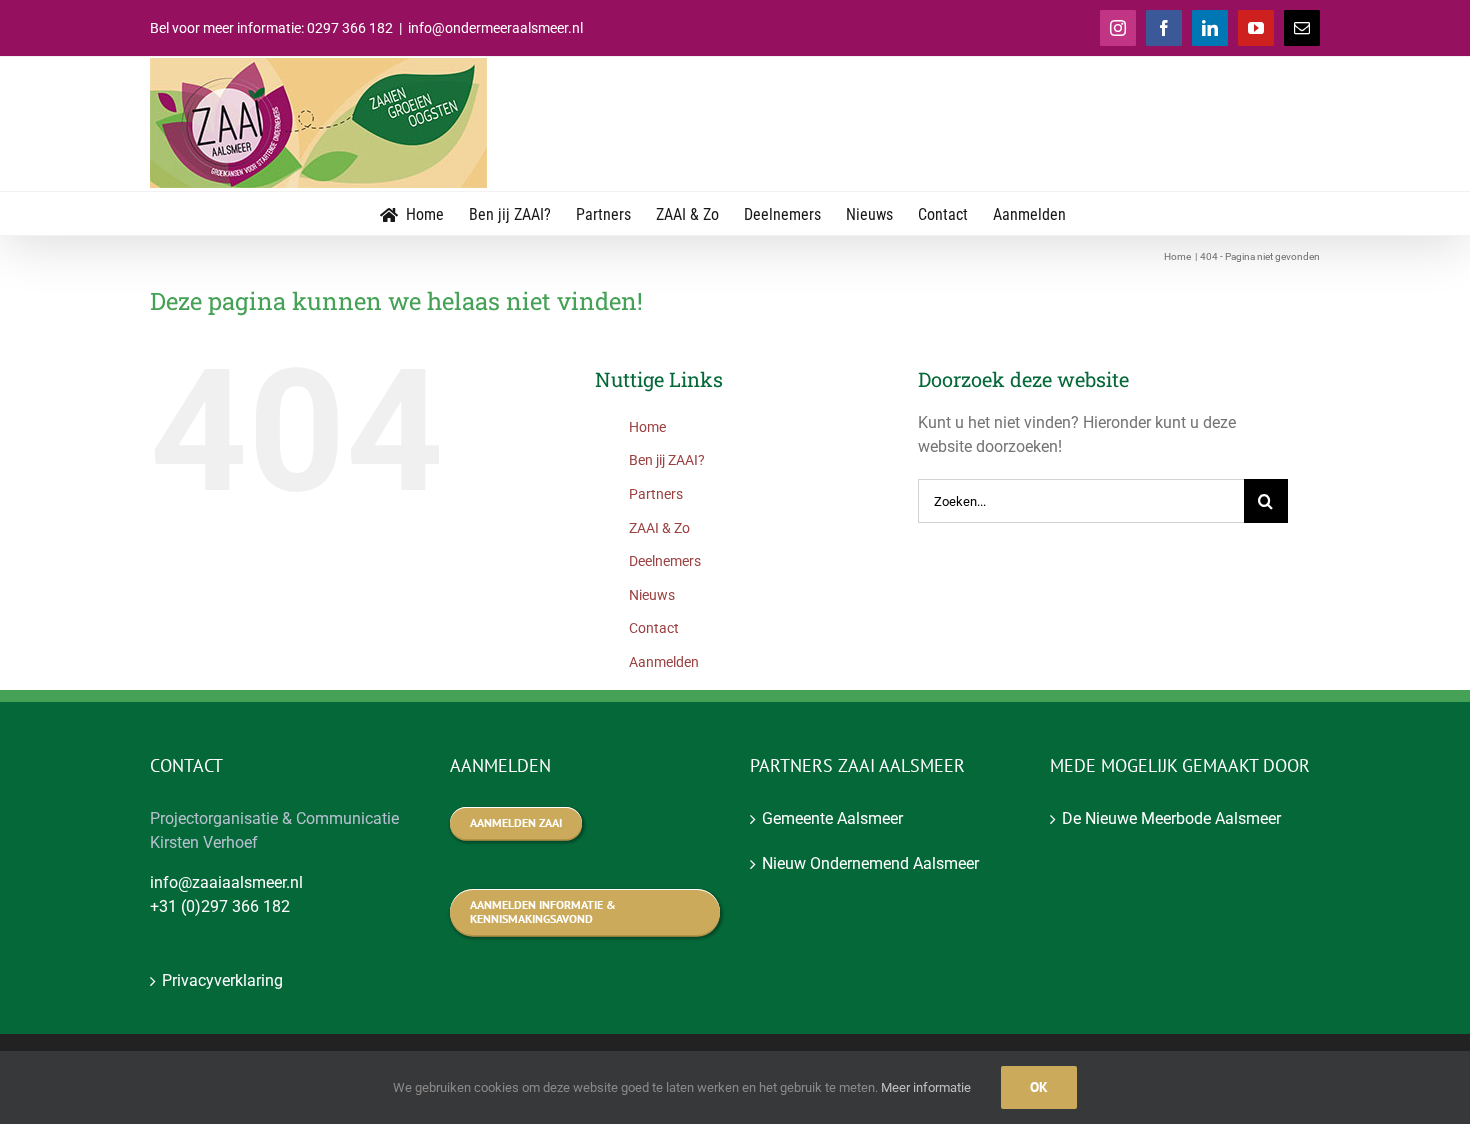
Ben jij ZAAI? (667, 460)
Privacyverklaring (222, 980)
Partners (656, 494)
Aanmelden (664, 662)
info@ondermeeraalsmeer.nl (495, 28)
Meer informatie (926, 1087)
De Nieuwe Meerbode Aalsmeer (1171, 818)
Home (647, 427)
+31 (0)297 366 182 (220, 906)
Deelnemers (665, 561)
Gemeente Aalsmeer (832, 818)
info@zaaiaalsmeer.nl (226, 882)
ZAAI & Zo (659, 528)
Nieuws (652, 595)
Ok (1039, 1087)
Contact (654, 628)
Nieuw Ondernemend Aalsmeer (870, 863)
